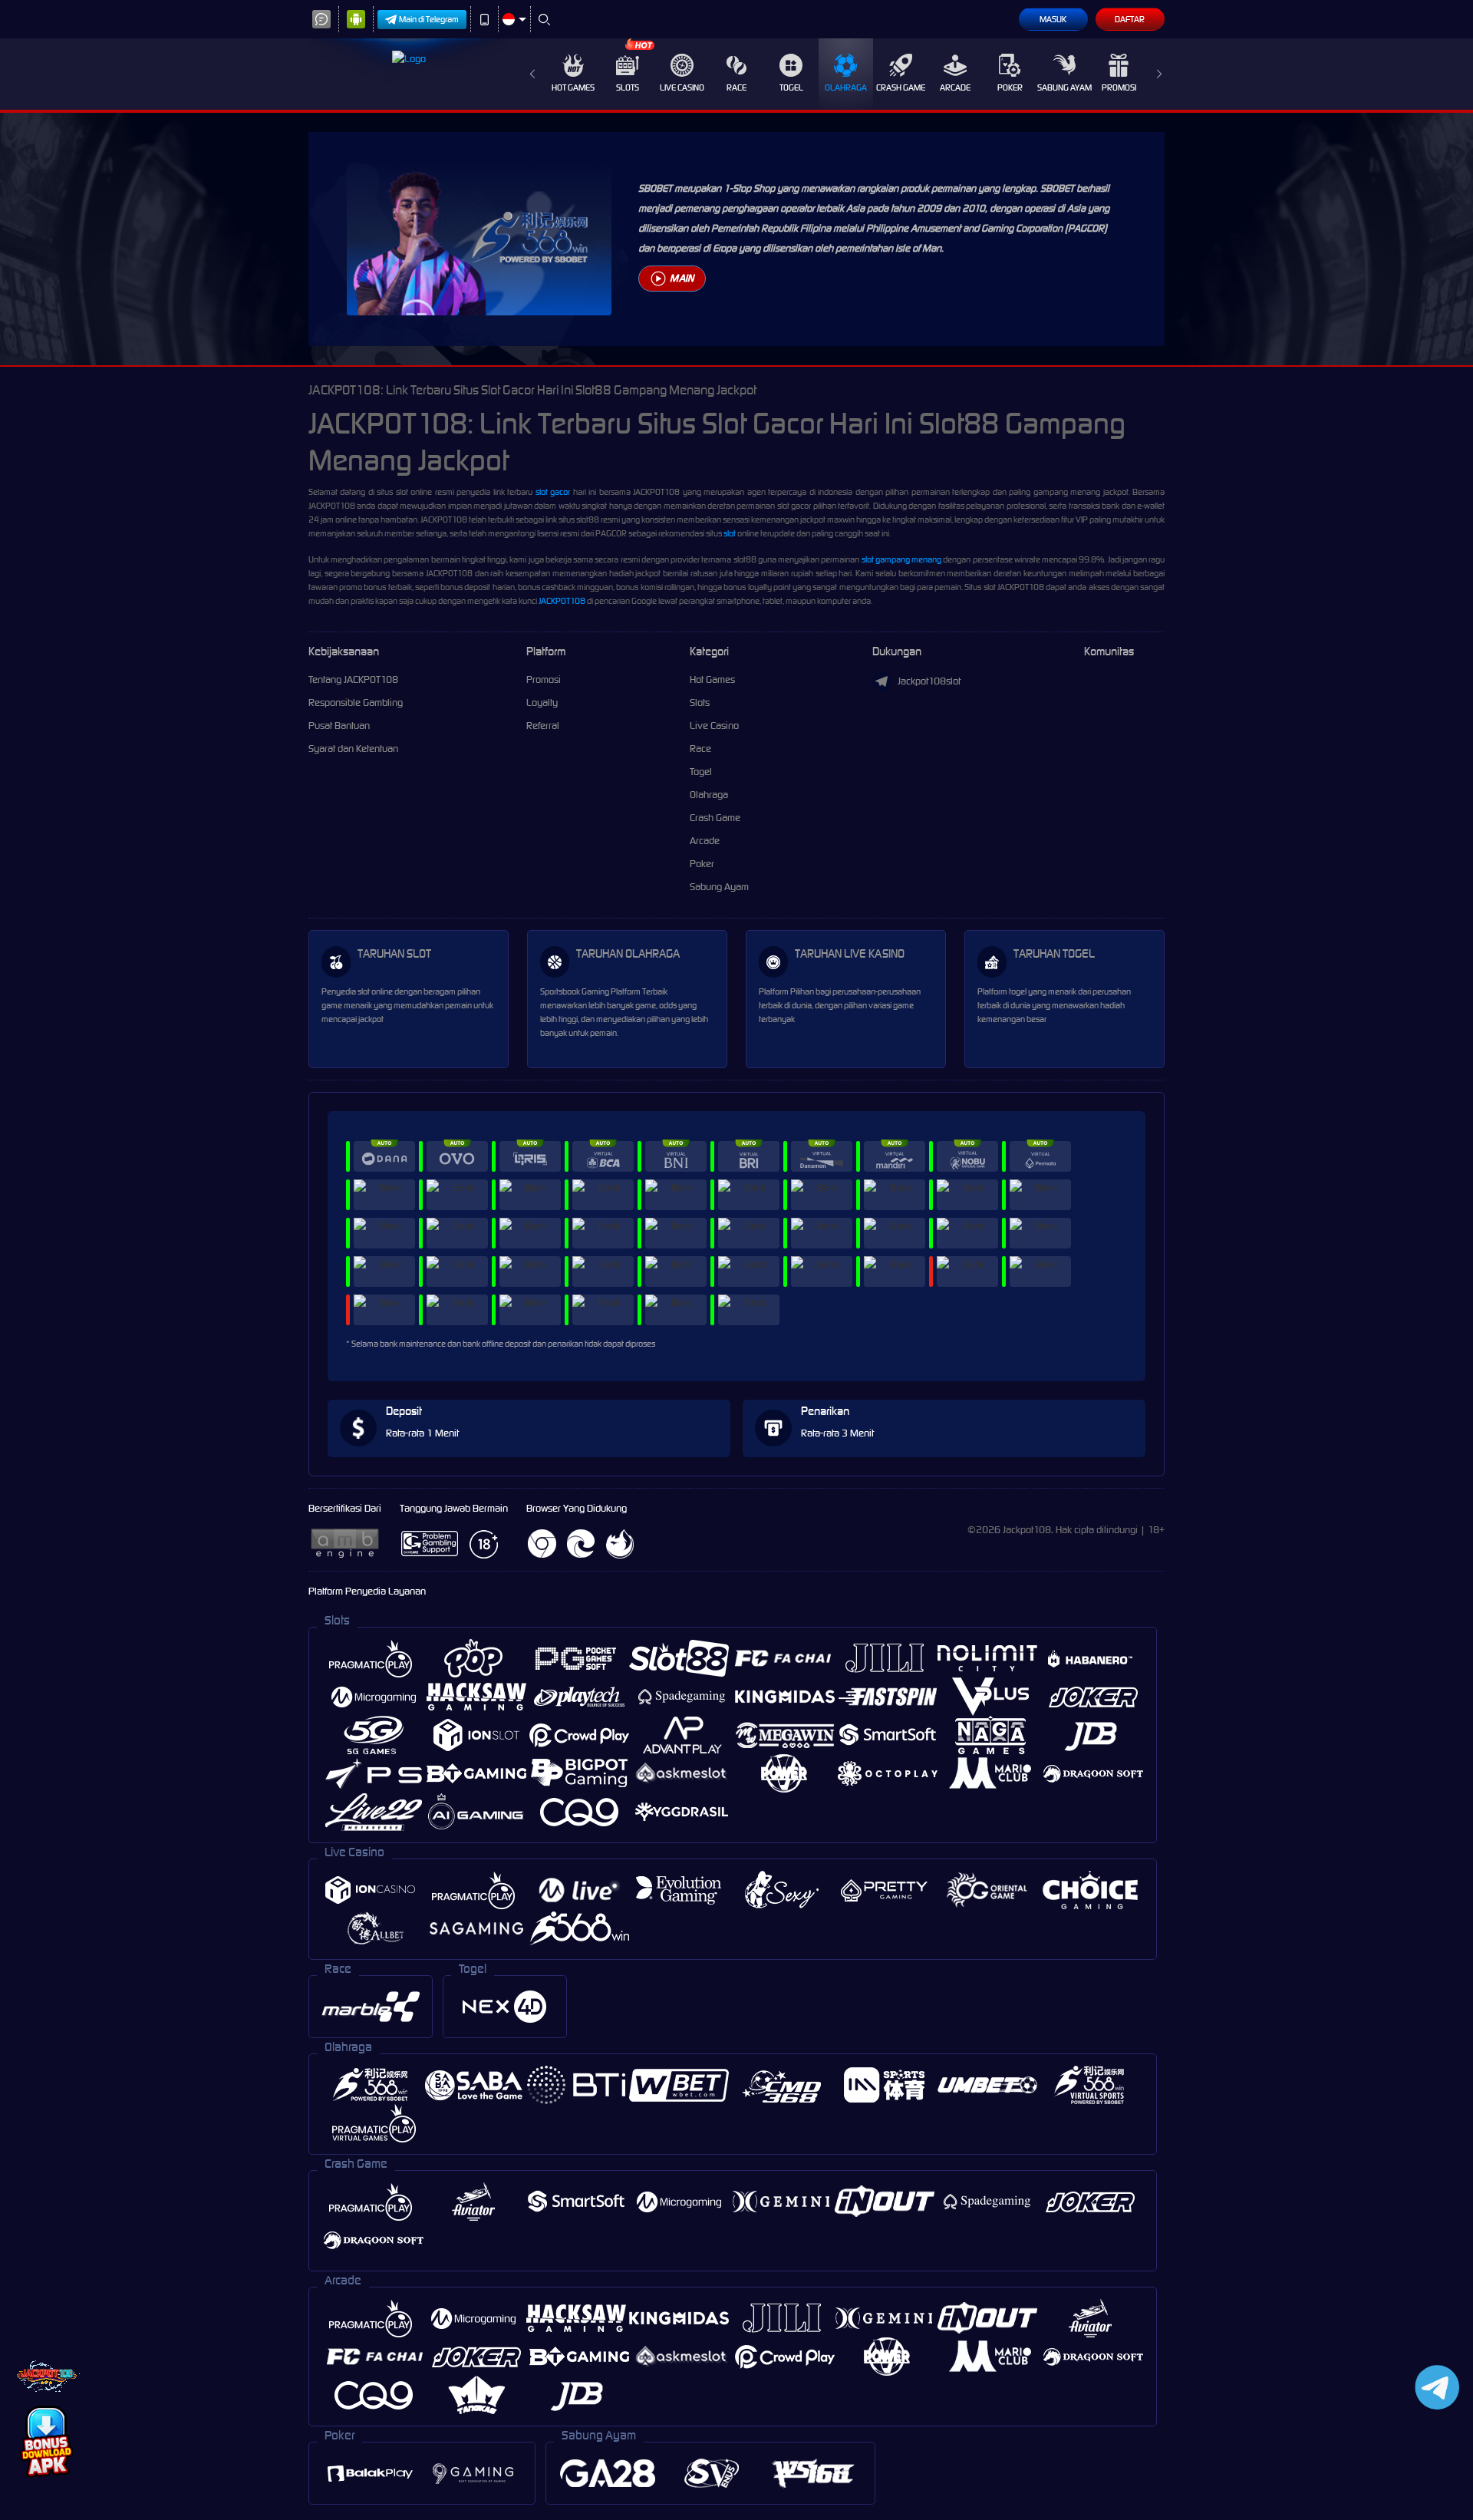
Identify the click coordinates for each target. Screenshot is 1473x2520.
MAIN (682, 278)
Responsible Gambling (356, 703)
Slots (628, 87)
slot (730, 533)
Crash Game (901, 87)
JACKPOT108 (562, 601)
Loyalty (542, 703)
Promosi (1119, 87)
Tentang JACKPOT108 (353, 679)
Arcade (955, 87)
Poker (1010, 87)
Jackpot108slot (929, 681)
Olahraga (846, 87)
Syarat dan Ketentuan (353, 749)
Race (736, 87)
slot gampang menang (901, 559)
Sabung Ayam (1064, 87)
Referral (543, 726)
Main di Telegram (429, 19)
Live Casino (682, 87)
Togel (791, 87)
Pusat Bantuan (339, 726)
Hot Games (573, 87)
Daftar (1130, 19)
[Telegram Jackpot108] (1434, 2387)
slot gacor (553, 492)
